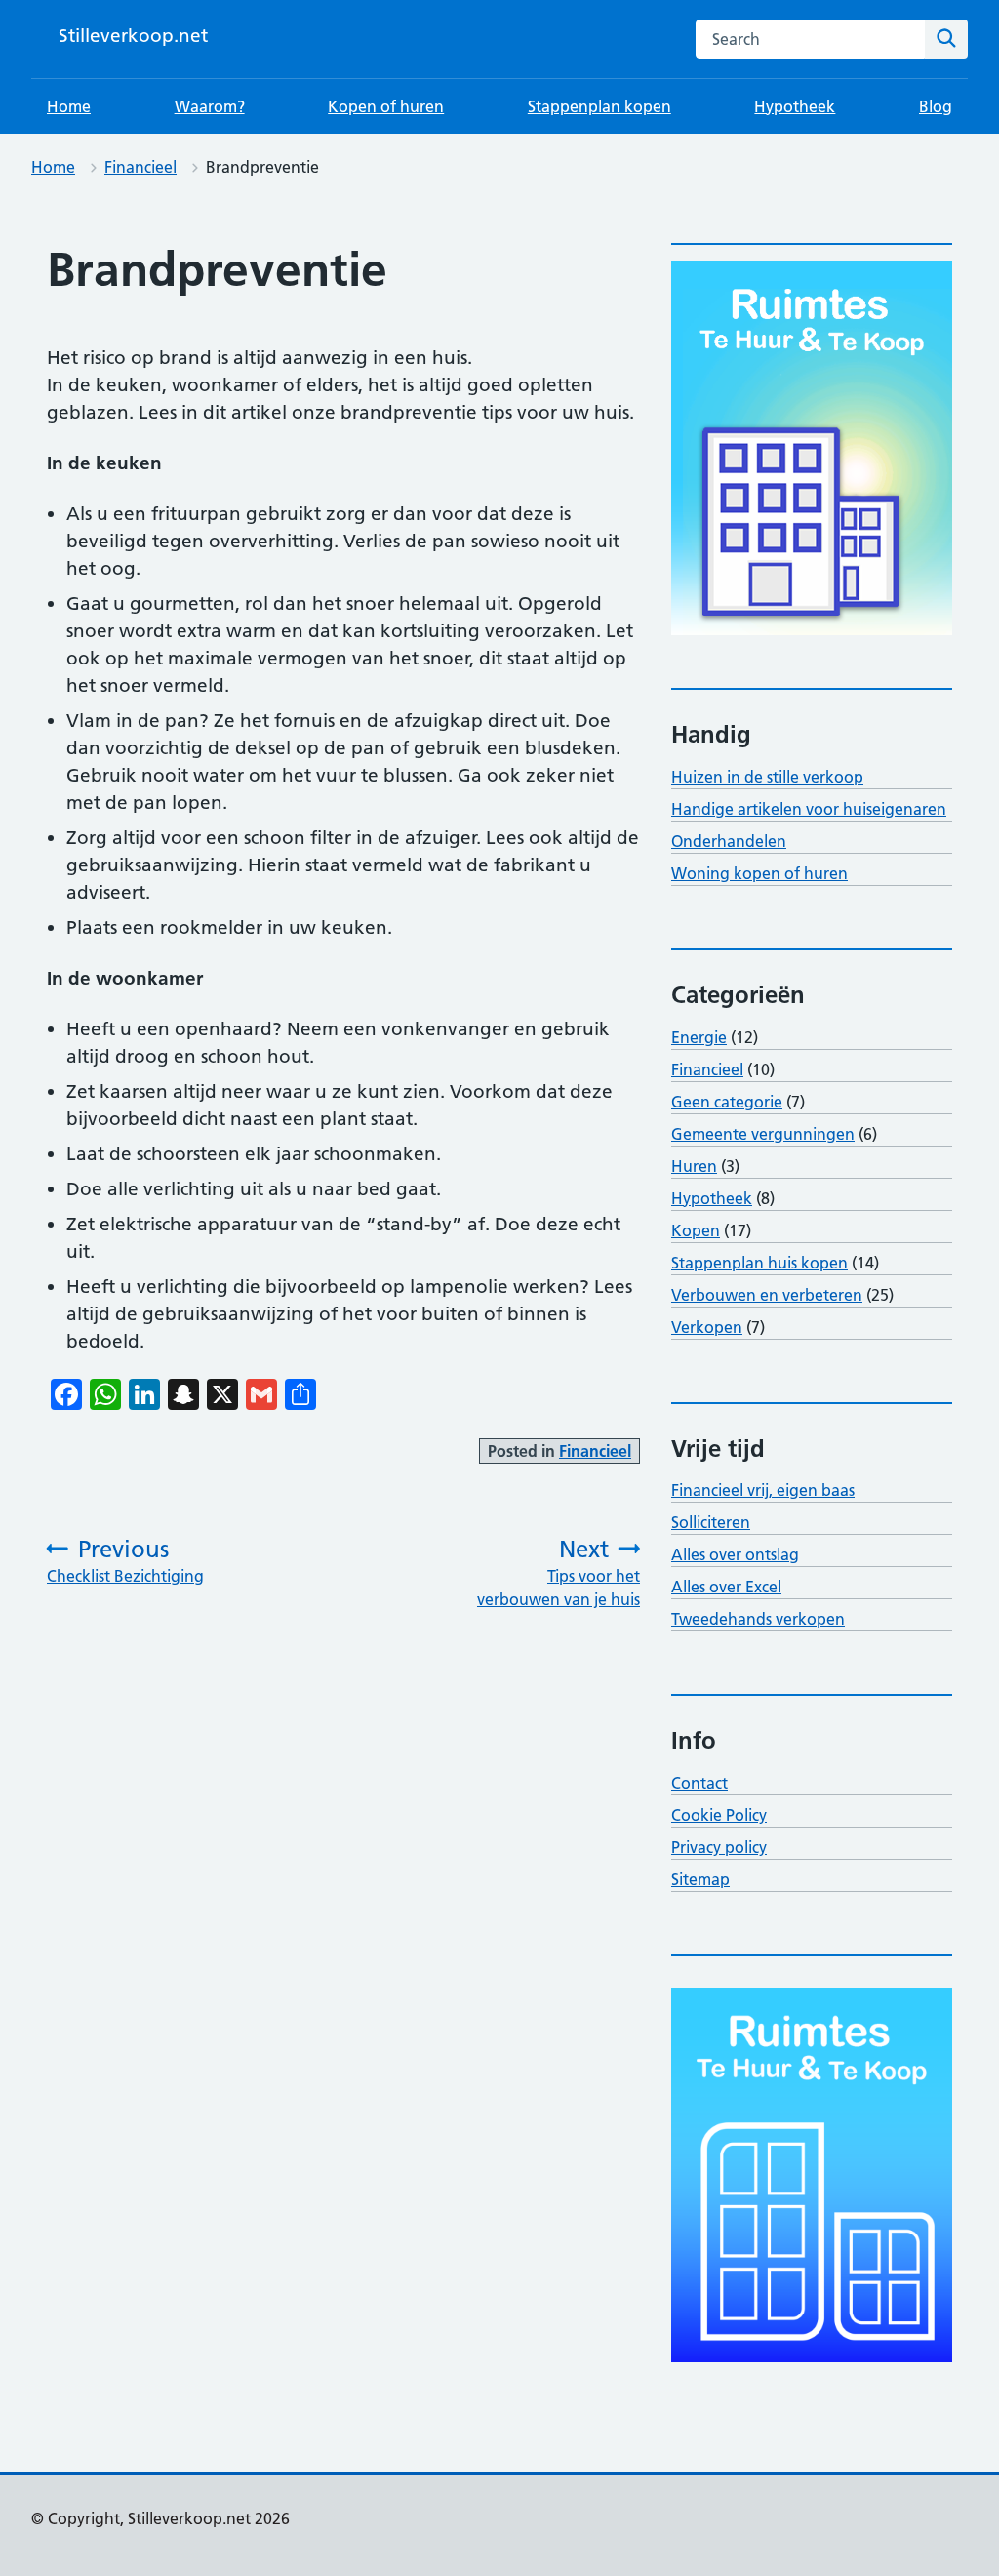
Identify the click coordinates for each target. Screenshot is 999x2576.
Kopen (696, 1230)
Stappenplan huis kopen (759, 1263)
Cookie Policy (719, 1815)
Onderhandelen (729, 841)
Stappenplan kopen (599, 106)
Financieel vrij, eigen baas (763, 1490)
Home (69, 106)
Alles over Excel (726, 1587)
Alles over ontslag (735, 1554)
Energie (699, 1037)
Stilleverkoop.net (133, 36)
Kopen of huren (386, 106)
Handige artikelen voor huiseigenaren (809, 809)
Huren (694, 1166)
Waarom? (210, 106)
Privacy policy (719, 1847)
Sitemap (700, 1879)
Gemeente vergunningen (763, 1134)
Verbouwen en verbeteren (767, 1295)
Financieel (140, 167)
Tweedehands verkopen (758, 1619)
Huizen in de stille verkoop (767, 777)
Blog (936, 106)
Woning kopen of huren (759, 873)
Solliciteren (711, 1522)
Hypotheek (795, 106)
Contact (699, 1783)
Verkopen (707, 1327)
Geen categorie (727, 1102)
